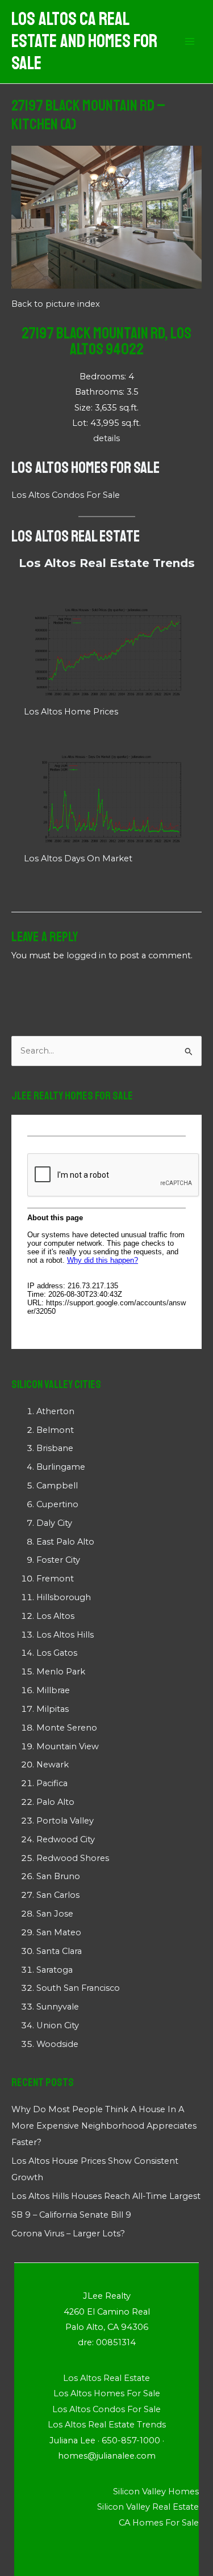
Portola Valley (65, 1821)
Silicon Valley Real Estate (148, 2507)
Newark (53, 1765)
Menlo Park (61, 1672)
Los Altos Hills (65, 1635)
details (106, 438)
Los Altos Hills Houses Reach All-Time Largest (106, 2196)
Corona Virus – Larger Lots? (68, 2234)
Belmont (55, 1430)
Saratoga (55, 1970)
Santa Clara (59, 1951)
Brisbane (55, 1448)
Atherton (55, 1411)
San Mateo (59, 1932)
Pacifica (52, 1783)
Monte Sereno (67, 1728)
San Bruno (58, 1876)
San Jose (55, 1914)
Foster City (58, 1560)
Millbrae (53, 1690)
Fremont (55, 1579)
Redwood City (66, 1839)
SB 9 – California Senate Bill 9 (71, 2215)
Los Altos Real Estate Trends (107, 563)
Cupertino (57, 1504)
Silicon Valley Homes (156, 2492)
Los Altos (55, 1616)
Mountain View (68, 1746)
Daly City (54, 1523)
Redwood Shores (73, 1858)
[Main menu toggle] (190, 42)
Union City (58, 2025)
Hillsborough (64, 1597)
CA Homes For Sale (159, 2523)
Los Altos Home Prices (71, 712)
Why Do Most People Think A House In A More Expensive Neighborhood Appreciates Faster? (104, 2126)
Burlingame (61, 1467)
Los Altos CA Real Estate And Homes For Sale (84, 42)
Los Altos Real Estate (76, 536)
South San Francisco (78, 1988)
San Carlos (58, 1895)
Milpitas (53, 1709)
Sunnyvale (58, 2007)
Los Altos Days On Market (78, 858)
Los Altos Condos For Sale (66, 495)
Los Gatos (57, 1653)
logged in (86, 955)
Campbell (57, 1486)
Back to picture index (56, 304)
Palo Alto (55, 1802)
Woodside (57, 2044)
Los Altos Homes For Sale (85, 468)
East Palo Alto (65, 1542)
